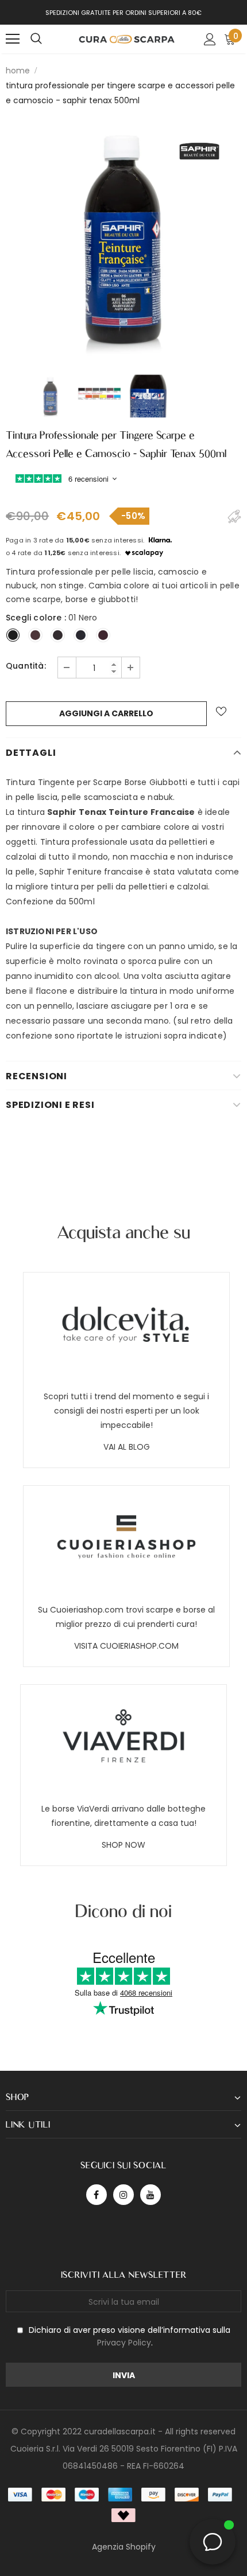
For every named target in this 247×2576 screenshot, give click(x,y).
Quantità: (26, 666)
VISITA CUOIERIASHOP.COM (126, 1646)
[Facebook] (97, 2195)
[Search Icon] (36, 39)
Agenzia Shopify (124, 2547)
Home (18, 71)
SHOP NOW (123, 1845)
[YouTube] (150, 2195)
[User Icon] (210, 39)
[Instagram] (123, 2195)
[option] (123, 240)
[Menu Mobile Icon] (13, 39)
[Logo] (127, 38)
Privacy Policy (124, 2343)
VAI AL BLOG (127, 1447)
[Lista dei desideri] (221, 711)
